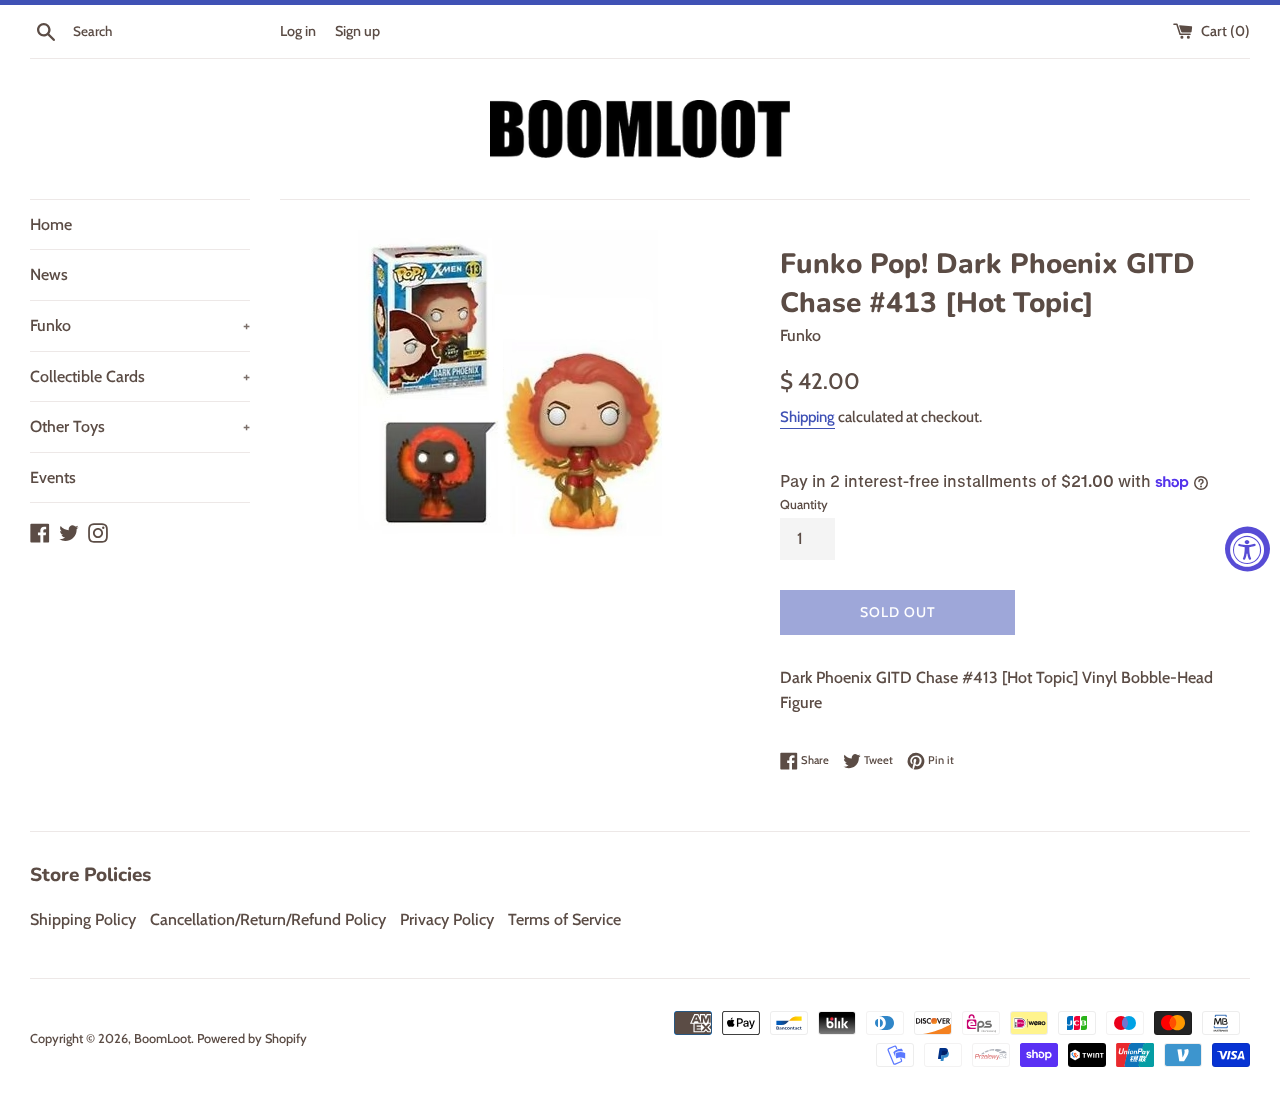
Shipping (807, 417)
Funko (140, 325)
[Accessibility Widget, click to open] (1247, 548)
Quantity (804, 504)
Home (51, 224)
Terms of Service (564, 919)
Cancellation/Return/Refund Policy (268, 919)
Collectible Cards (140, 376)
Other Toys (140, 426)
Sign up (357, 31)
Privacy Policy (447, 919)
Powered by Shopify (252, 1038)
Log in (298, 31)
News (49, 274)
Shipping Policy (83, 919)
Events (53, 477)
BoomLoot (162, 1038)
